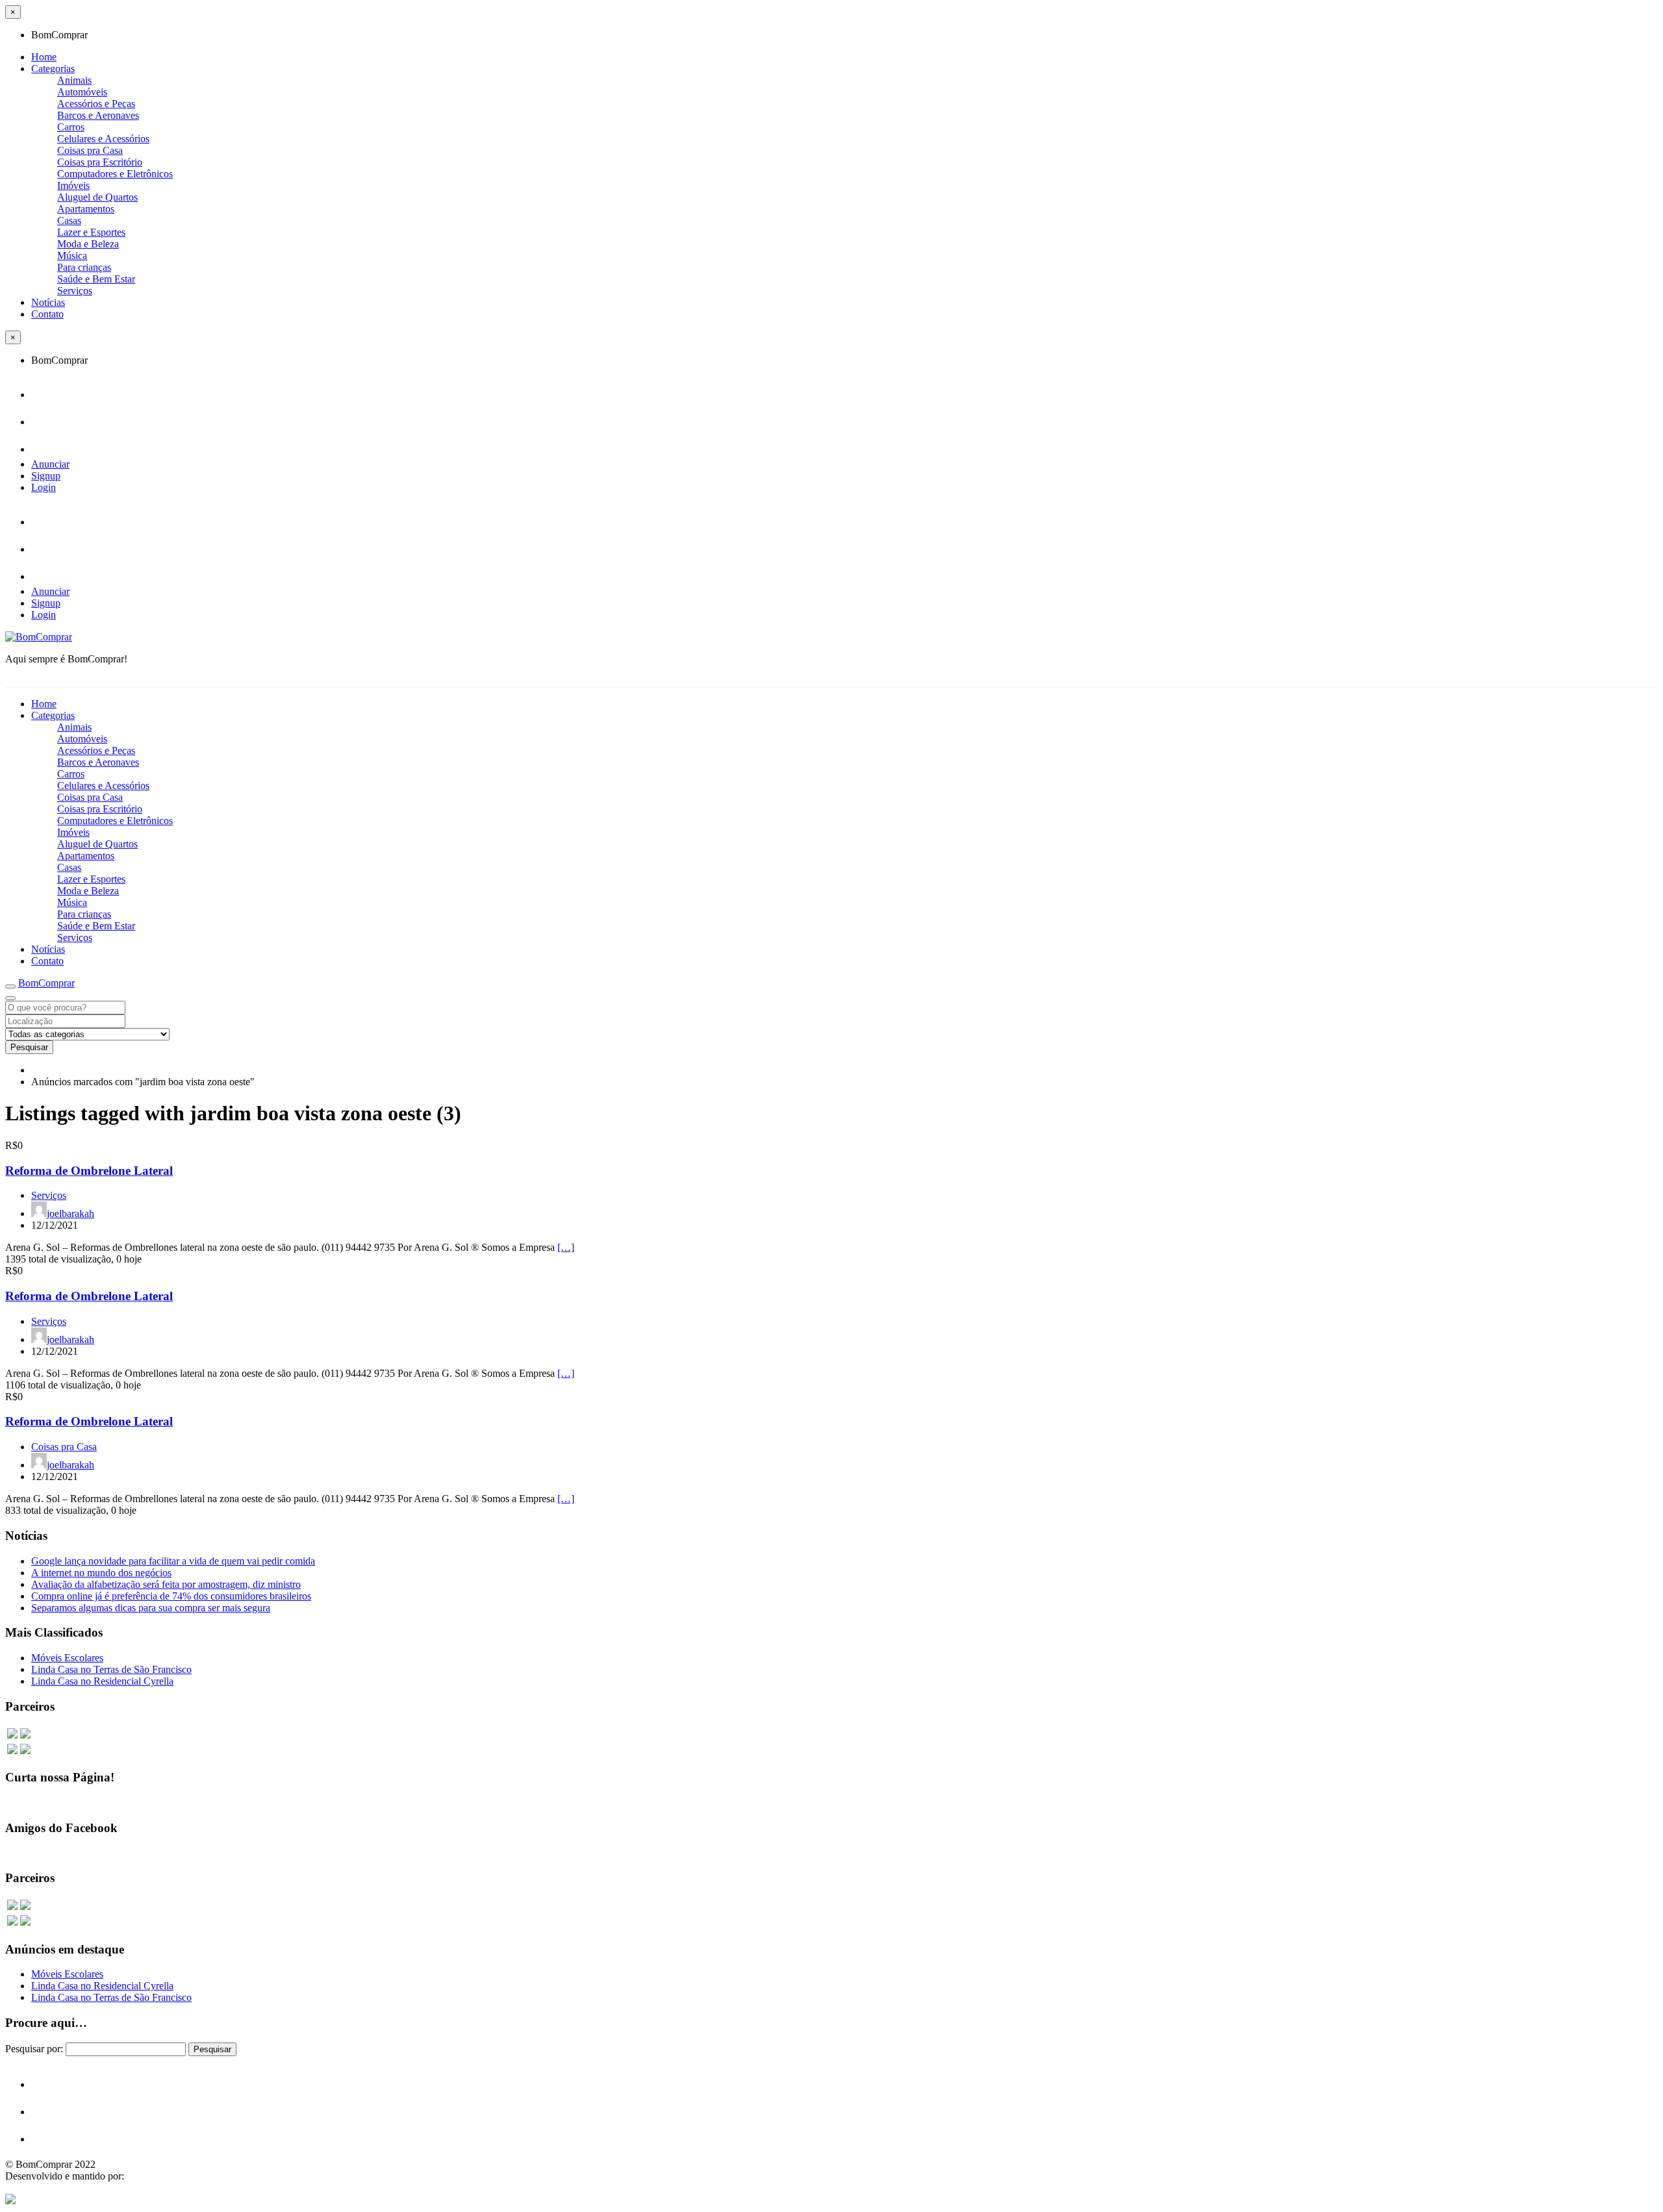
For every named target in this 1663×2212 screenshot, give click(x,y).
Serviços (75, 291)
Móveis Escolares (67, 1658)
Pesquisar (29, 1047)
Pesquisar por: (34, 2049)
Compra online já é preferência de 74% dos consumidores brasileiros (171, 1596)
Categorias (53, 69)
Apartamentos (86, 209)
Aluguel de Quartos (97, 197)
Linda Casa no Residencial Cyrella (102, 1681)
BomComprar (46, 983)
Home (44, 57)
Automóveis (82, 92)
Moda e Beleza (88, 244)
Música (72, 256)
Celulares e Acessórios (103, 139)
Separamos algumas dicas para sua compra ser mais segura (151, 1608)
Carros (71, 127)
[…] (566, 1247)
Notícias (48, 302)
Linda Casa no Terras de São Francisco (111, 1669)
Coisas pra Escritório (100, 162)
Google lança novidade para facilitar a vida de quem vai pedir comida (173, 1561)
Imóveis (73, 185)
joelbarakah (70, 1213)
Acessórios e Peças (96, 104)
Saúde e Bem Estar (96, 279)
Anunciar (50, 464)
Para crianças (84, 267)
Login (44, 487)
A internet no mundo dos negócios (101, 1573)
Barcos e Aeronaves (98, 115)
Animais (74, 80)
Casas (69, 220)
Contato (47, 314)
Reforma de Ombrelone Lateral (89, 1171)
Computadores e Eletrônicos (115, 174)
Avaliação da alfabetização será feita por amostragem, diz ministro (166, 1584)
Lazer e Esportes (91, 232)
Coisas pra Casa (90, 150)
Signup (46, 476)
